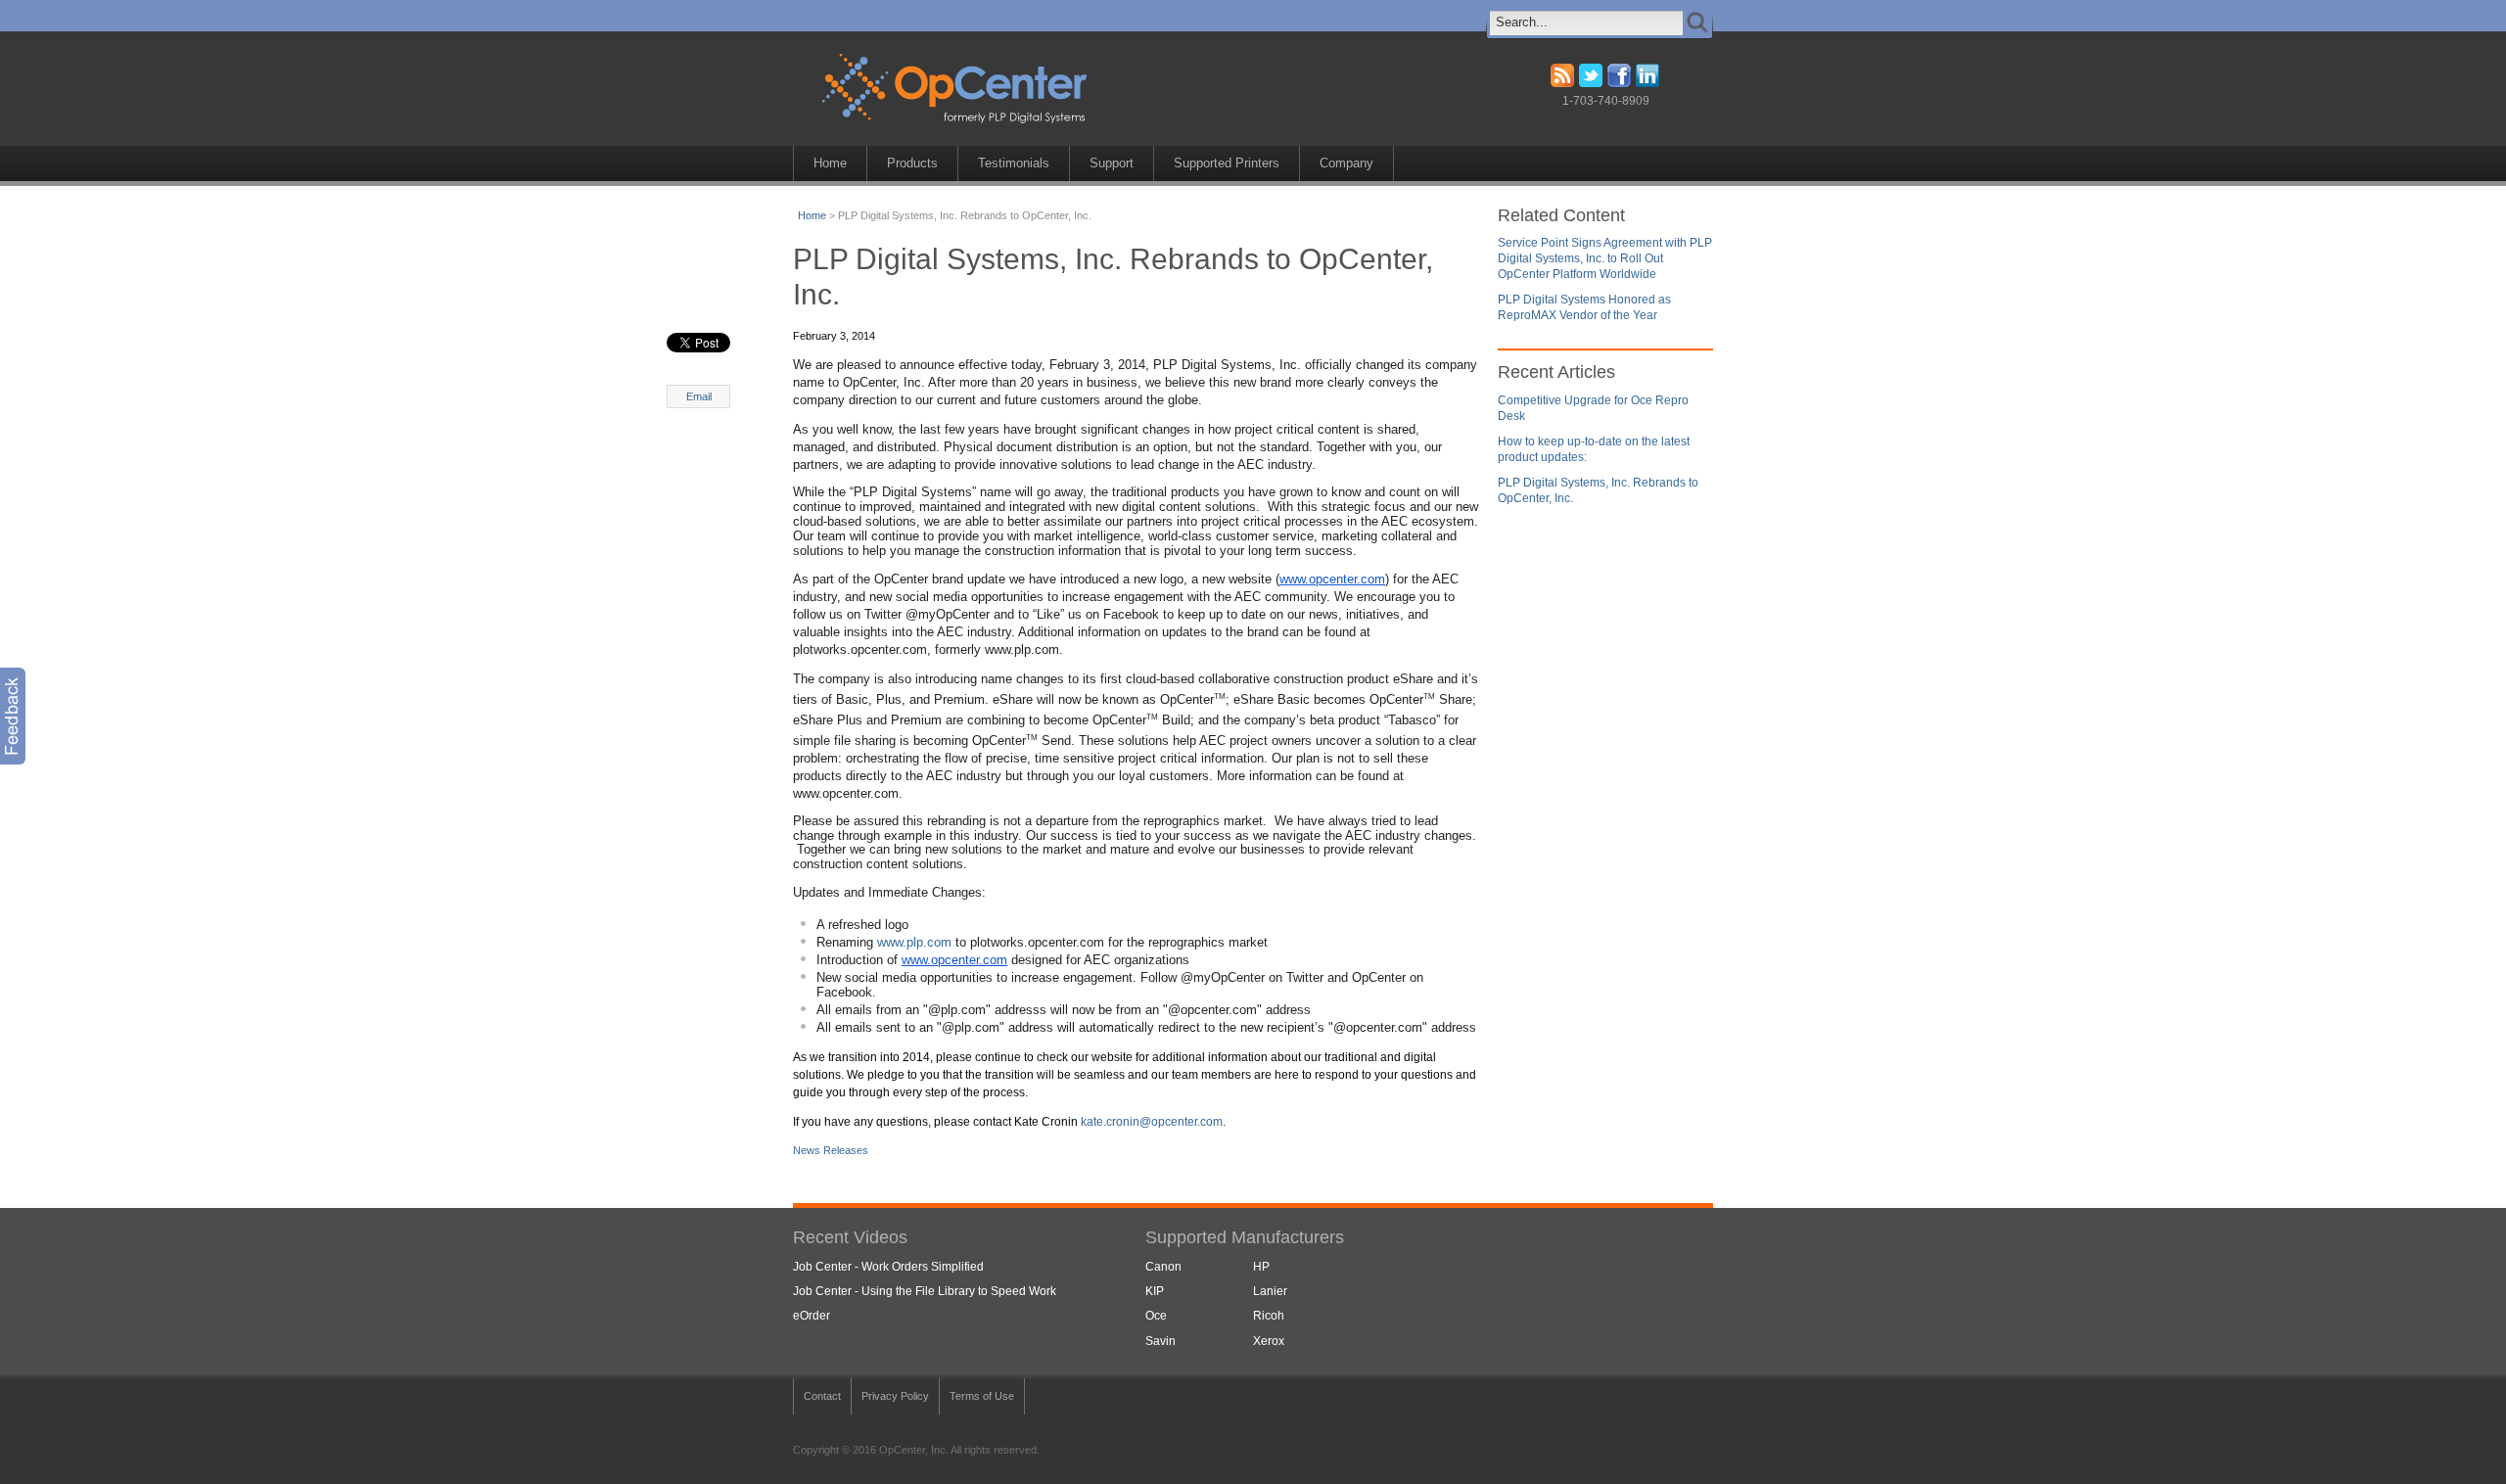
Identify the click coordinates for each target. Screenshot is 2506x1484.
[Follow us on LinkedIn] (1647, 83)
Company (1346, 163)
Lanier (1270, 1291)
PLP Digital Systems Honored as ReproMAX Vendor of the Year (1584, 307)
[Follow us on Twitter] (1591, 83)
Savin (1160, 1341)
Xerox (1269, 1341)
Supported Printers (1227, 163)
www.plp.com (914, 942)
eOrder (812, 1316)
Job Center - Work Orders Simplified (888, 1267)
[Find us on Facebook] (1619, 83)
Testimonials (1014, 163)
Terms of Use (982, 1396)
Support (1112, 163)
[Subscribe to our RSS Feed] (1562, 83)
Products (912, 163)
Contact (822, 1396)
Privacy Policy (895, 1396)
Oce (1156, 1316)
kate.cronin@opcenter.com (1152, 1122)
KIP (1155, 1291)
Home (830, 163)
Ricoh (1269, 1316)
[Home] (983, 127)
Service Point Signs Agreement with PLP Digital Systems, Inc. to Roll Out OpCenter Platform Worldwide (1605, 258)
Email (699, 396)
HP (1261, 1267)
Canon (1163, 1267)
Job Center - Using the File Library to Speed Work (925, 1291)
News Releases (831, 1150)
